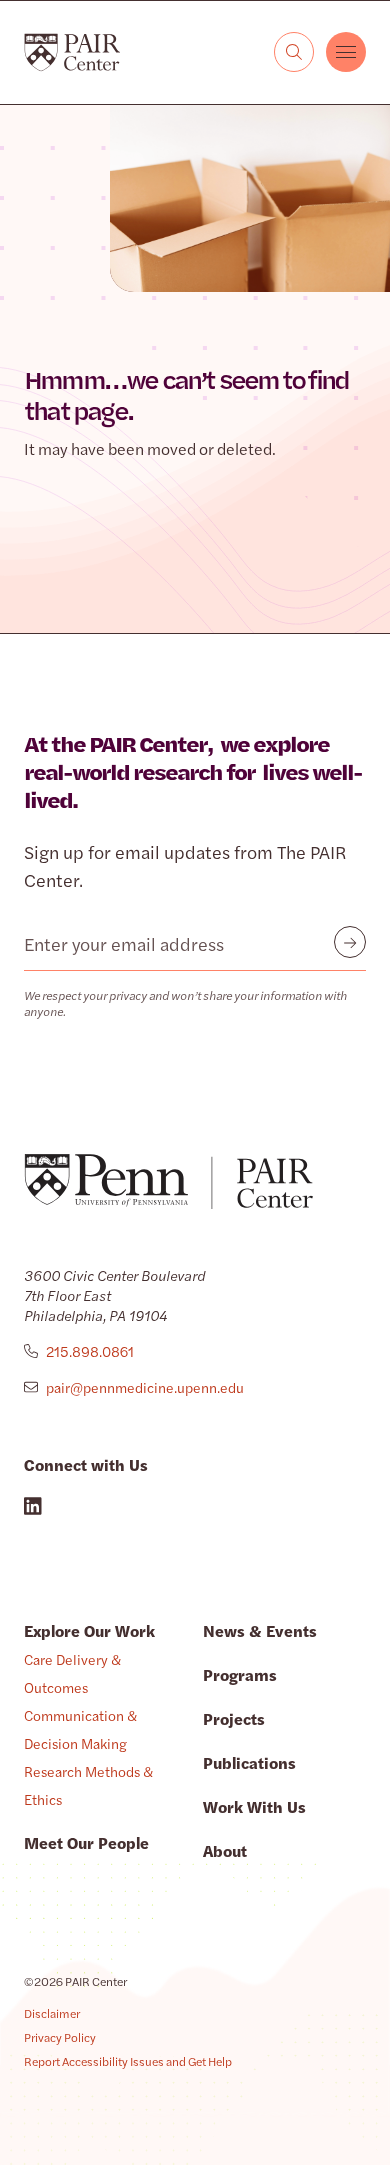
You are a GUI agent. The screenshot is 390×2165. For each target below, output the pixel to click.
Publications (249, 1762)
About (225, 1850)
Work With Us (254, 1806)
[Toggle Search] (294, 52)
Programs (240, 1674)
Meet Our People (86, 1842)
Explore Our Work (89, 1630)
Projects (234, 1718)
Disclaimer (52, 2013)
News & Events (260, 1630)
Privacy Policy (60, 2037)
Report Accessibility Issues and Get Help (128, 2061)
